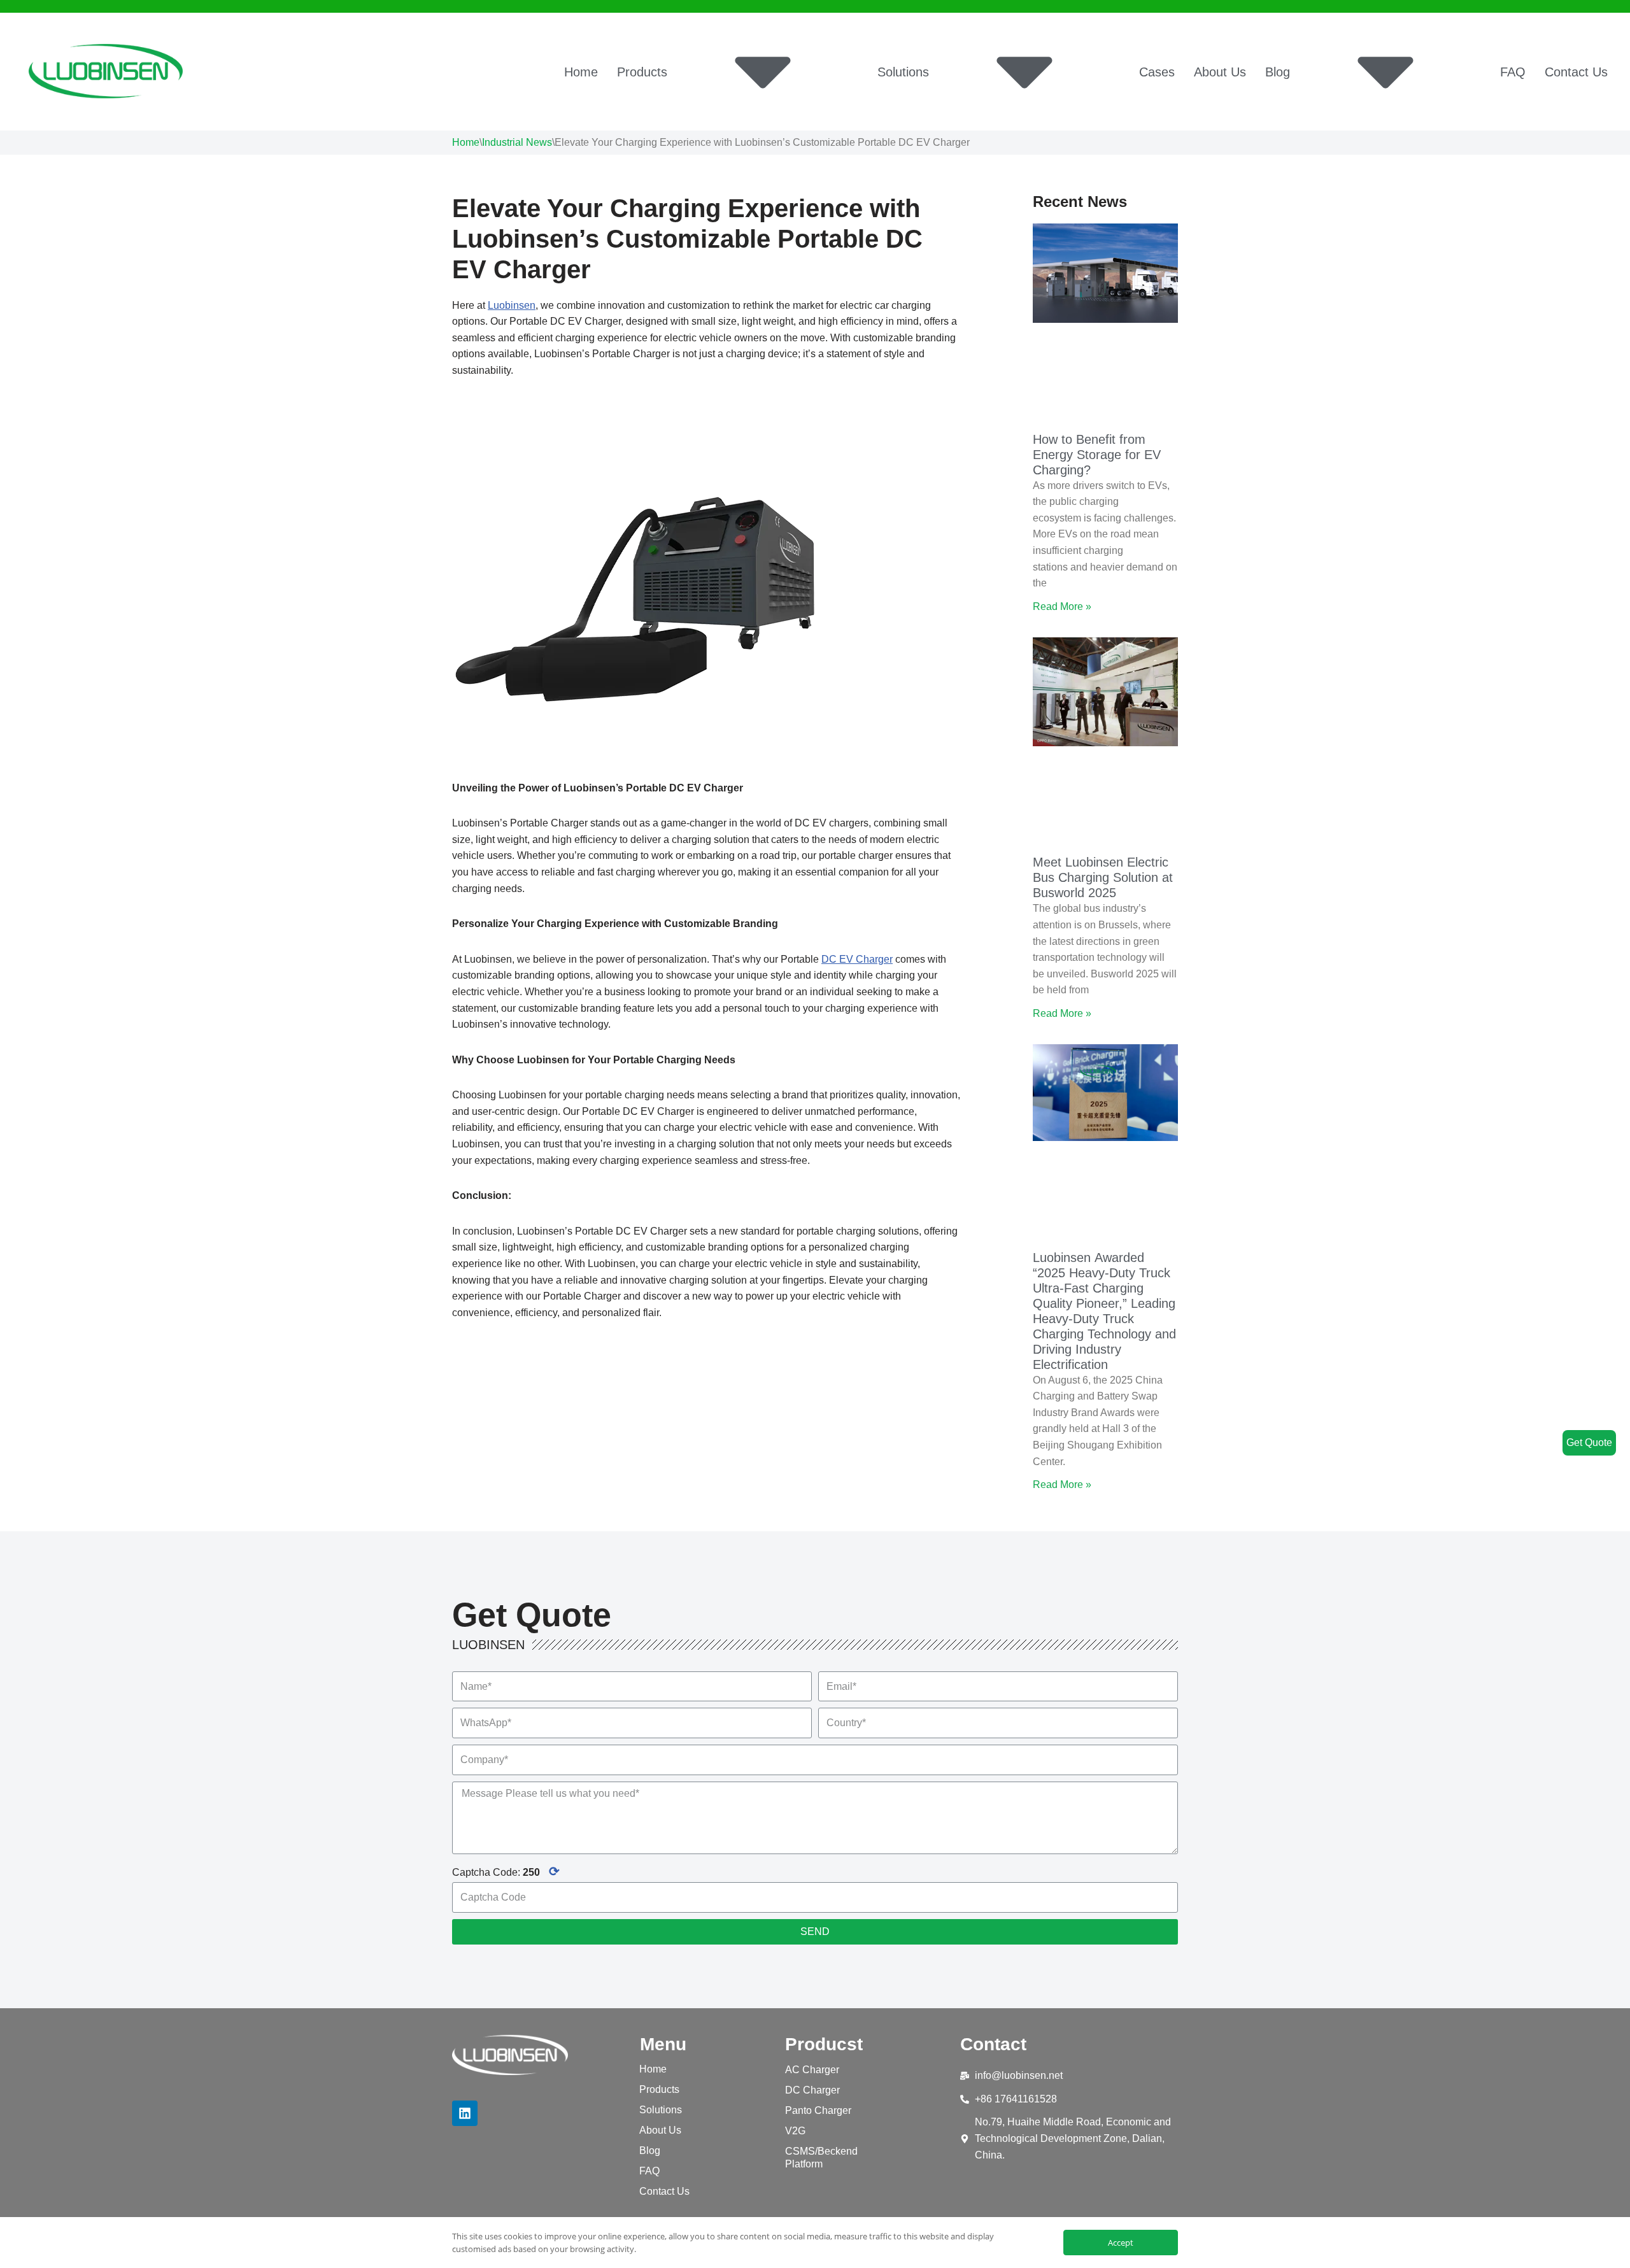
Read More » (1062, 606)
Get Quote (1589, 1442)
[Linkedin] (465, 2113)
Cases (1157, 72)
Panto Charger (818, 2110)
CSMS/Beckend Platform (821, 2158)
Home (581, 72)
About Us (1220, 72)
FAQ (1513, 72)
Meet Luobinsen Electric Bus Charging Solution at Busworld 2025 (1103, 877)
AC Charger (812, 2070)
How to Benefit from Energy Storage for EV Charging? (1097, 455)
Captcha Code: (506, 1871)
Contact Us (1576, 72)
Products (642, 72)
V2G (795, 2131)
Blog (1278, 72)
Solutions (903, 72)
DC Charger (812, 2090)
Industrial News (517, 142)
